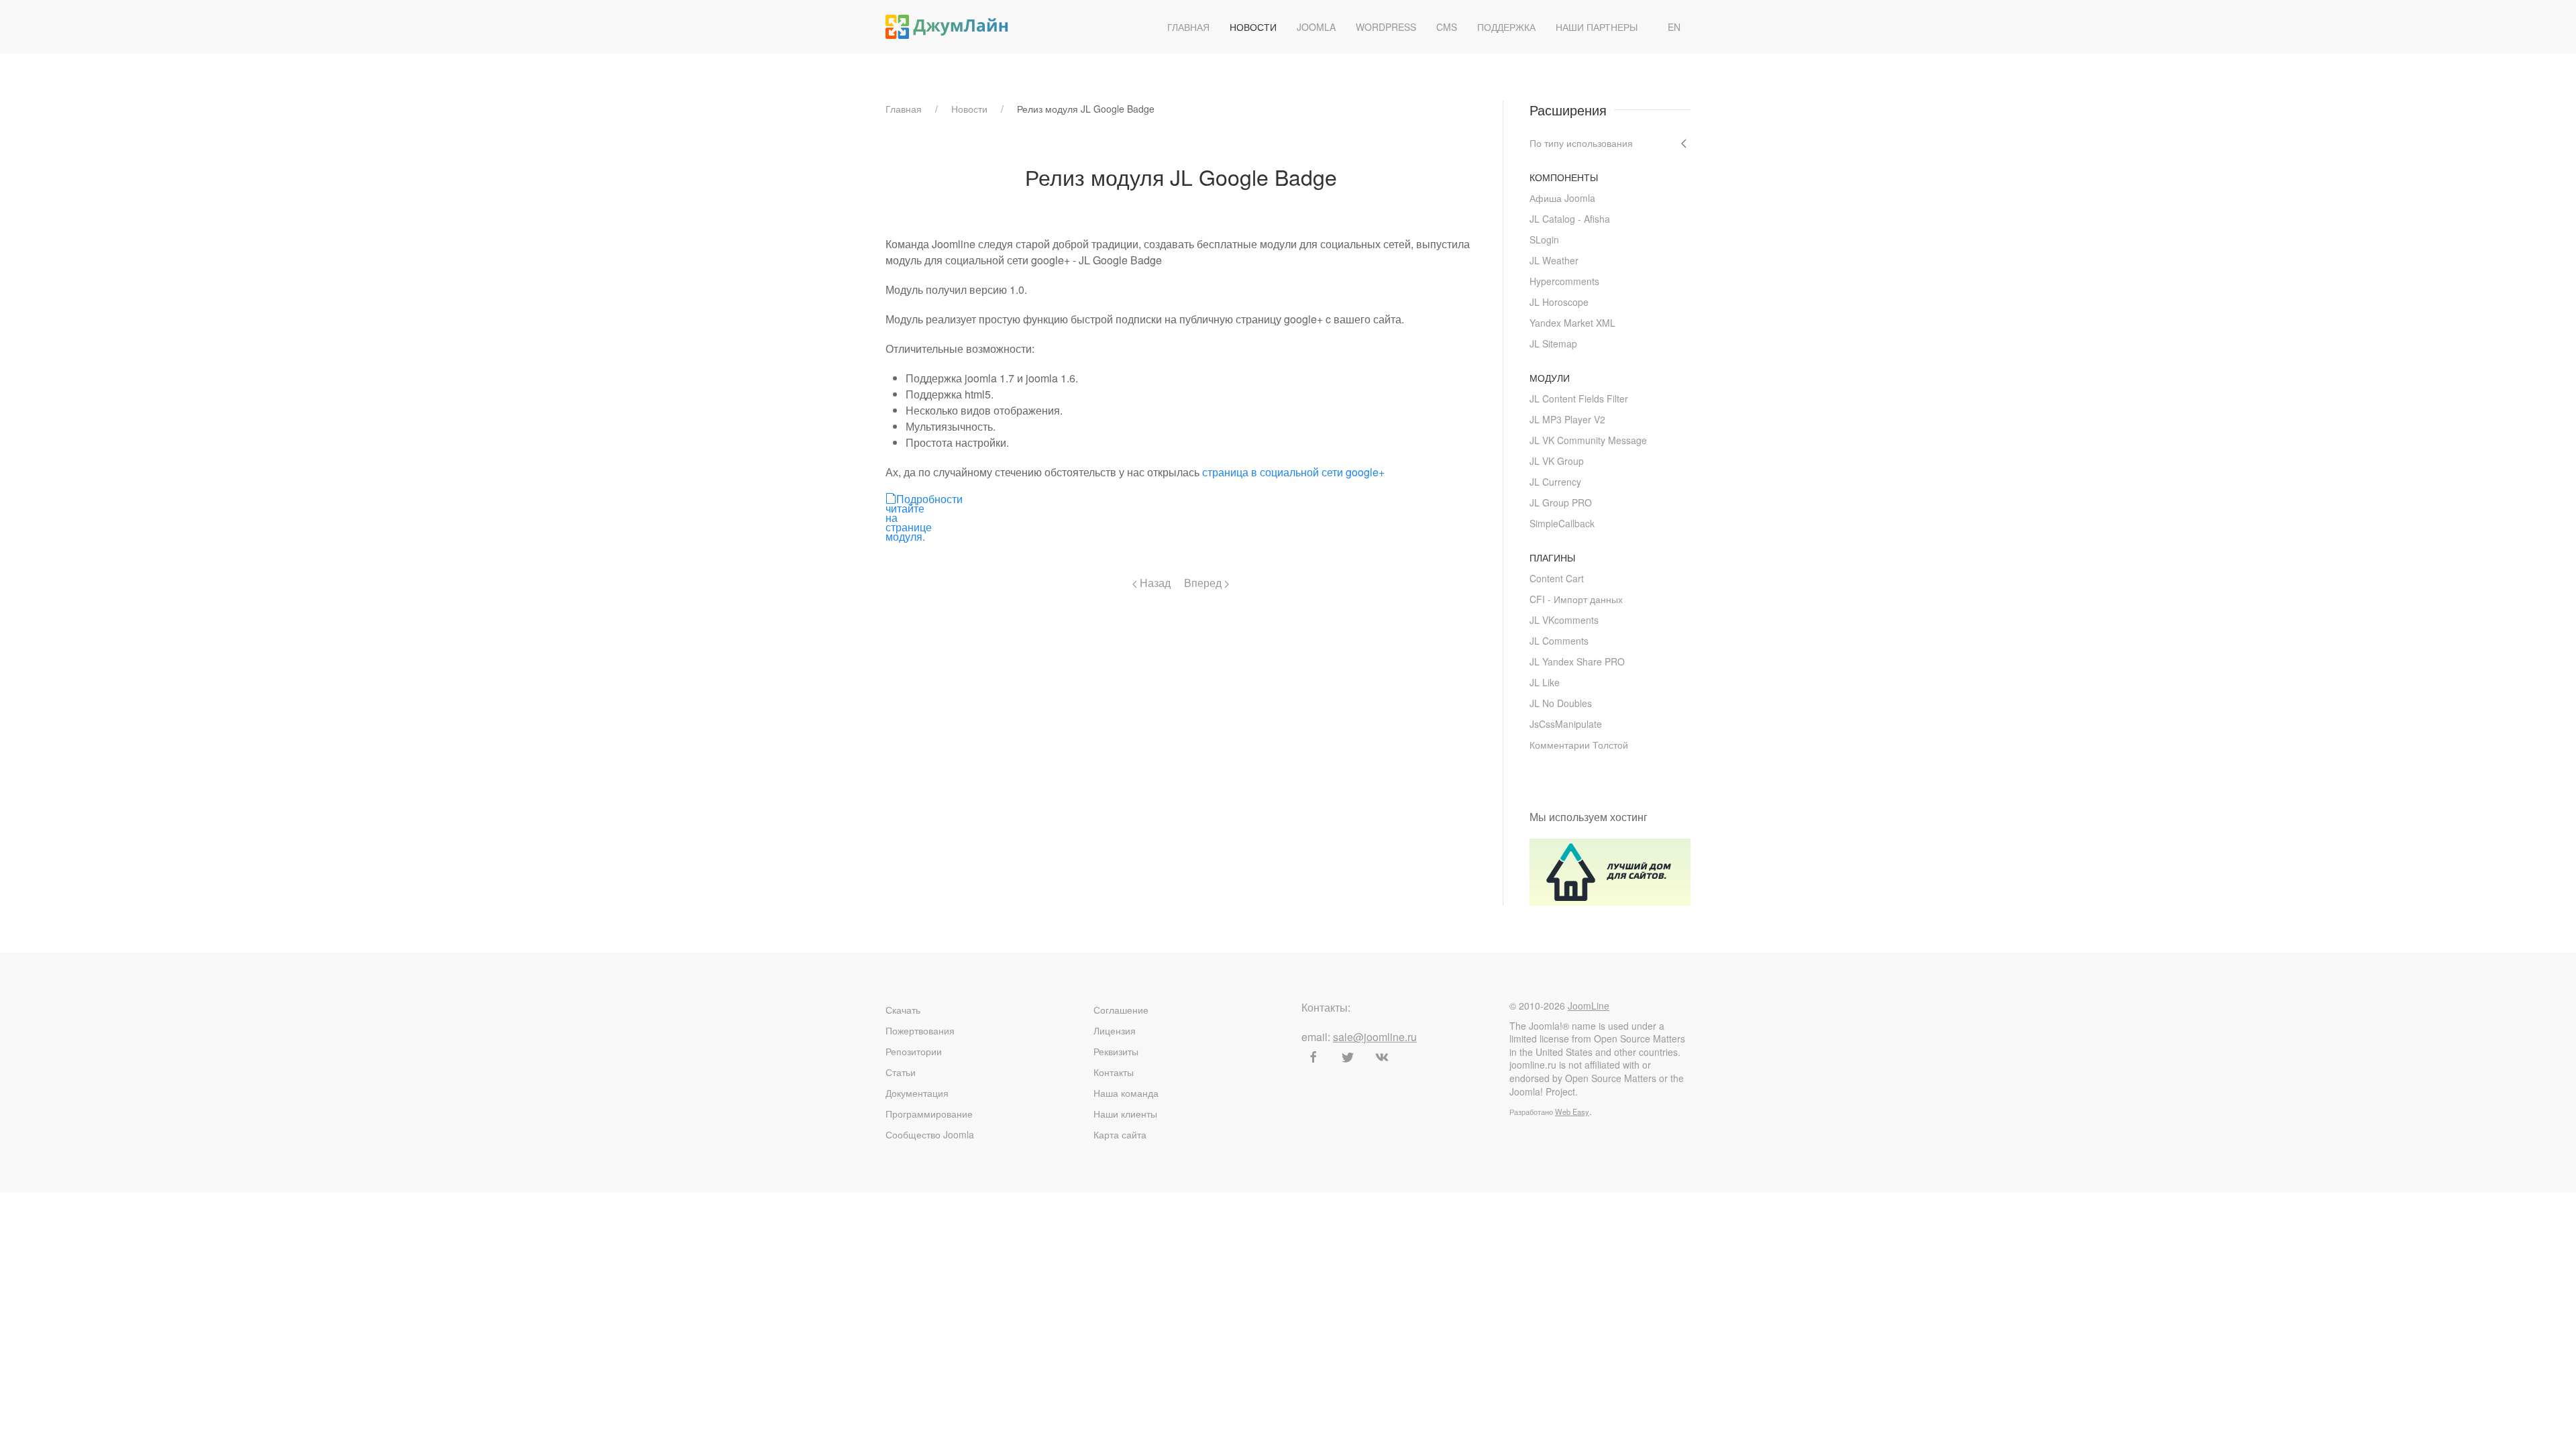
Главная (1188, 27)
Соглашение (1121, 1010)
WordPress (1386, 27)
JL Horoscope (1559, 302)
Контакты (1114, 1072)
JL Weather (1554, 260)
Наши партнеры (1597, 27)
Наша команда (1126, 1093)
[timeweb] (1610, 870)
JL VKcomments (1564, 620)
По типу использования (1581, 143)
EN (1674, 27)
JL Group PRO (1561, 502)
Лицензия (1115, 1030)
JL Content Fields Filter (1579, 398)
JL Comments (1559, 641)
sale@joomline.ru (1375, 1037)
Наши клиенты (1125, 1114)
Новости (1253, 27)
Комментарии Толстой (1579, 745)
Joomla (1316, 27)
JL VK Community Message (1588, 440)
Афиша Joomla (1562, 198)
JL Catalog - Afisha (1570, 219)
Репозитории (914, 1051)
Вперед (1204, 583)
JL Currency (1555, 482)
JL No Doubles (1561, 703)
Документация (917, 1093)
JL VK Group (1557, 461)
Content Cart (1557, 578)
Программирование (929, 1114)
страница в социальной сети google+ (1293, 472)
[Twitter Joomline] (1348, 1057)
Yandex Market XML (1572, 323)
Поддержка (1506, 27)
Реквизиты (1116, 1051)
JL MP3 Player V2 (1567, 419)
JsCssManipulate (1566, 724)
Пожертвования (920, 1030)
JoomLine (1589, 1006)
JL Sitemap (1553, 343)
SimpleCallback (1562, 523)
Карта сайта (1120, 1134)
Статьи (901, 1072)
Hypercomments (1564, 281)
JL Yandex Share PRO (1577, 661)
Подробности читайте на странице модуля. (890, 498)
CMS (1447, 27)
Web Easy (1572, 1112)
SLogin (1544, 239)
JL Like (1545, 682)
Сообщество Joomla (930, 1134)
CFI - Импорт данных (1576, 599)
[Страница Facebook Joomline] (1313, 1057)
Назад (1154, 583)
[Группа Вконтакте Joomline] (1382, 1057)
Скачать (903, 1010)
